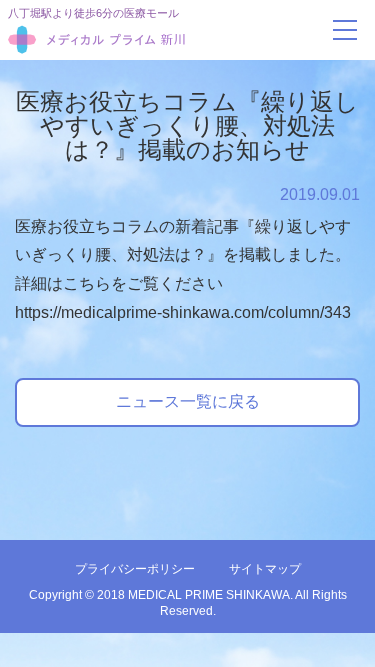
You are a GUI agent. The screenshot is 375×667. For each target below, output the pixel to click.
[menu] (345, 30)
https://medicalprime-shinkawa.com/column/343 (183, 312)
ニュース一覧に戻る (188, 401)
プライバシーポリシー (135, 569)
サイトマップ (265, 569)
